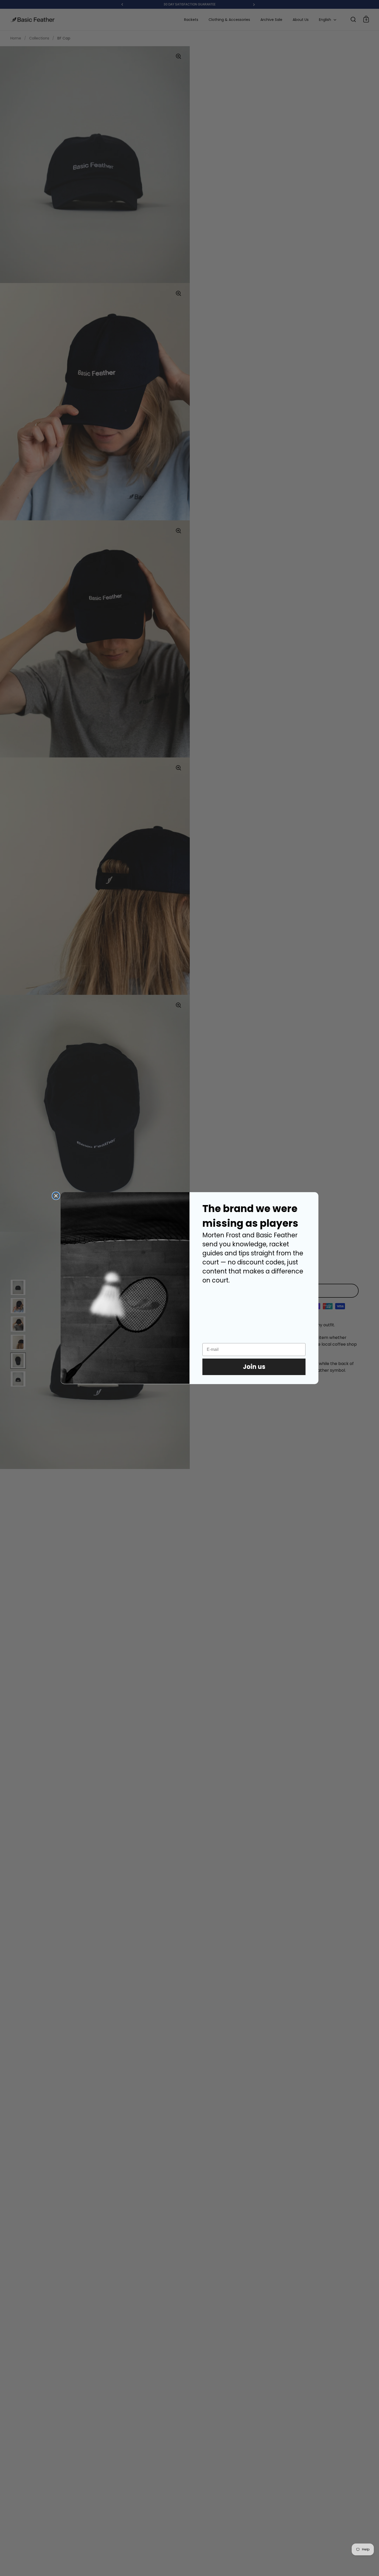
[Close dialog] (56, 1196)
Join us (254, 1367)
